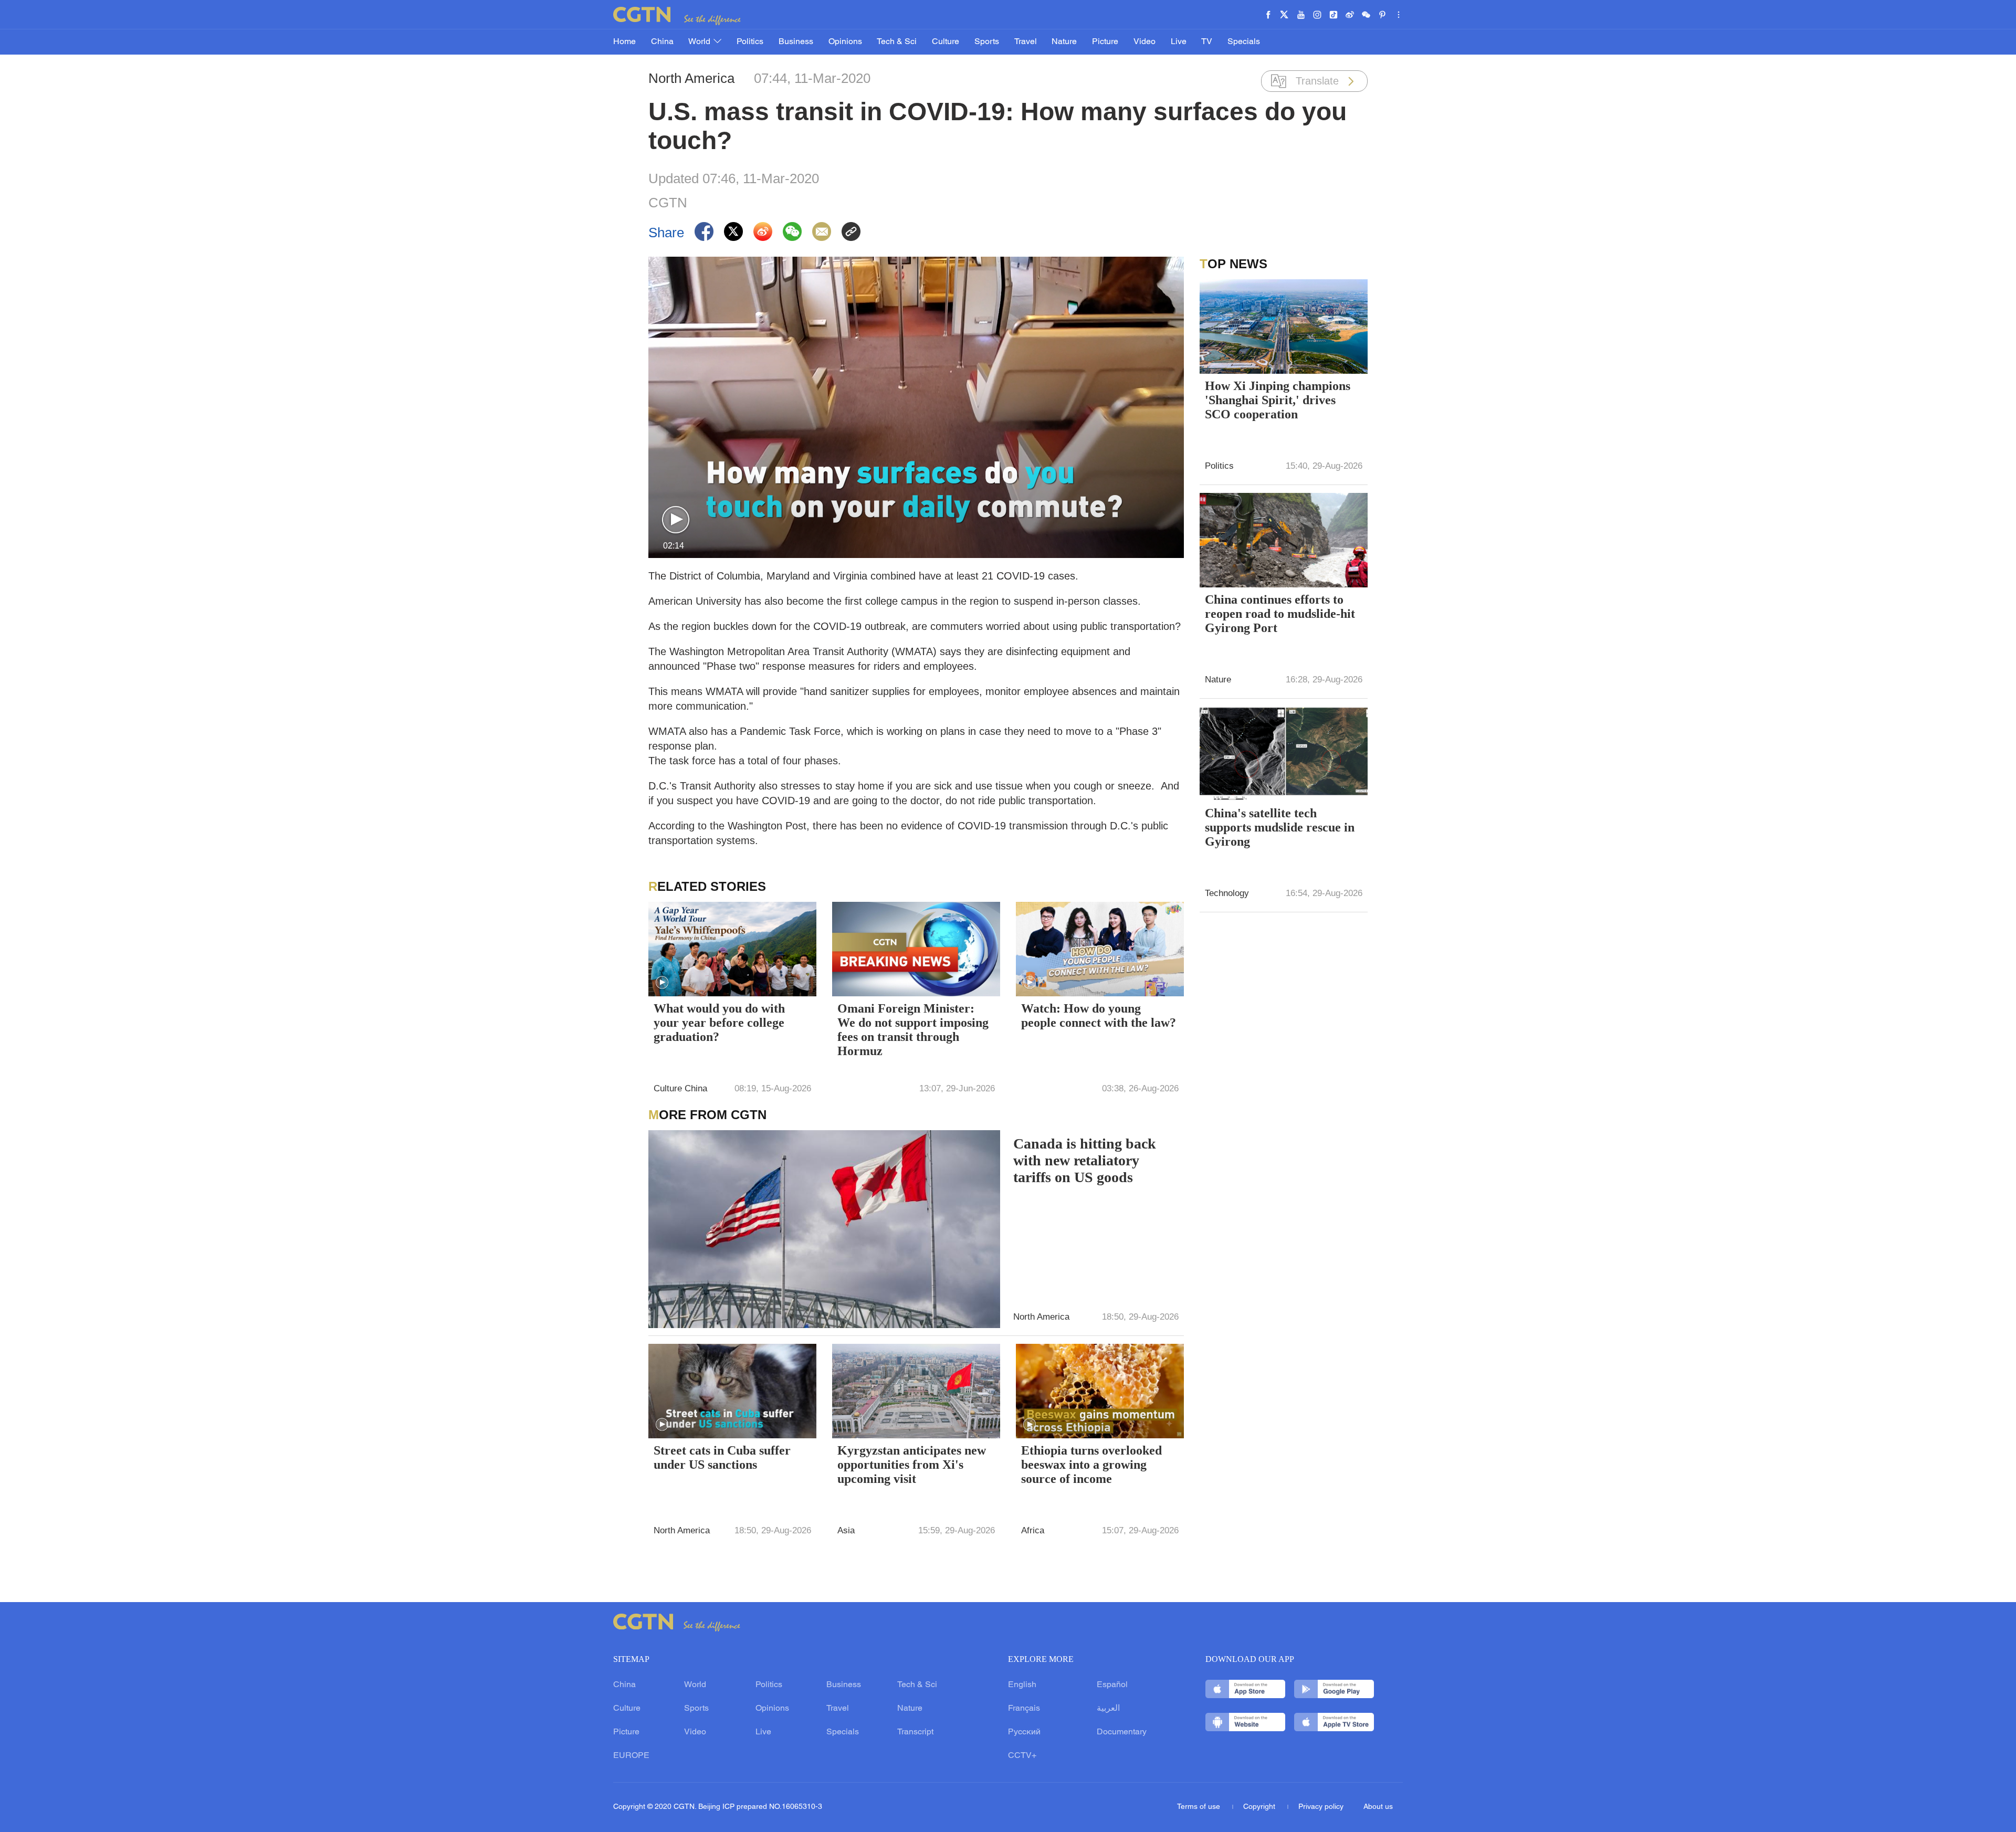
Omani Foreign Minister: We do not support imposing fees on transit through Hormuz (913, 1030)
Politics (750, 42)
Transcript (915, 1732)
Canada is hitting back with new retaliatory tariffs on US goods (1085, 1160)
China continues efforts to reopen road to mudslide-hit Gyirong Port (1280, 614)
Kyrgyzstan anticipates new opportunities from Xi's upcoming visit (912, 1465)
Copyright (1260, 1807)
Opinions (845, 42)
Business (796, 42)
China (662, 42)
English (1022, 1685)
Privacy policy (1321, 1807)
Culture (946, 42)
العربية (1108, 1709)
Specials (1244, 42)
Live (1179, 42)
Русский (1024, 1732)
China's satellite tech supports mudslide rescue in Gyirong (1280, 827)
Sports (987, 42)
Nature (1064, 42)
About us (1378, 1807)
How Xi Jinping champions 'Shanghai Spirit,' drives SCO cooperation (1278, 400)
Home (624, 42)
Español (1112, 1685)
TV (1207, 42)
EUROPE (631, 1756)
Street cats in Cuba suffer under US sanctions (722, 1457)
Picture (1105, 42)
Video (1144, 42)
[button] (676, 520)
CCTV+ (1022, 1756)
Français (1024, 1709)
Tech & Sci (897, 42)
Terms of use (1200, 1807)
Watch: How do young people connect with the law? (1099, 1015)
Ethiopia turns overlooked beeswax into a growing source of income (1091, 1465)
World (700, 42)
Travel (1026, 42)
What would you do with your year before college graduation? (719, 1023)
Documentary (1122, 1732)
